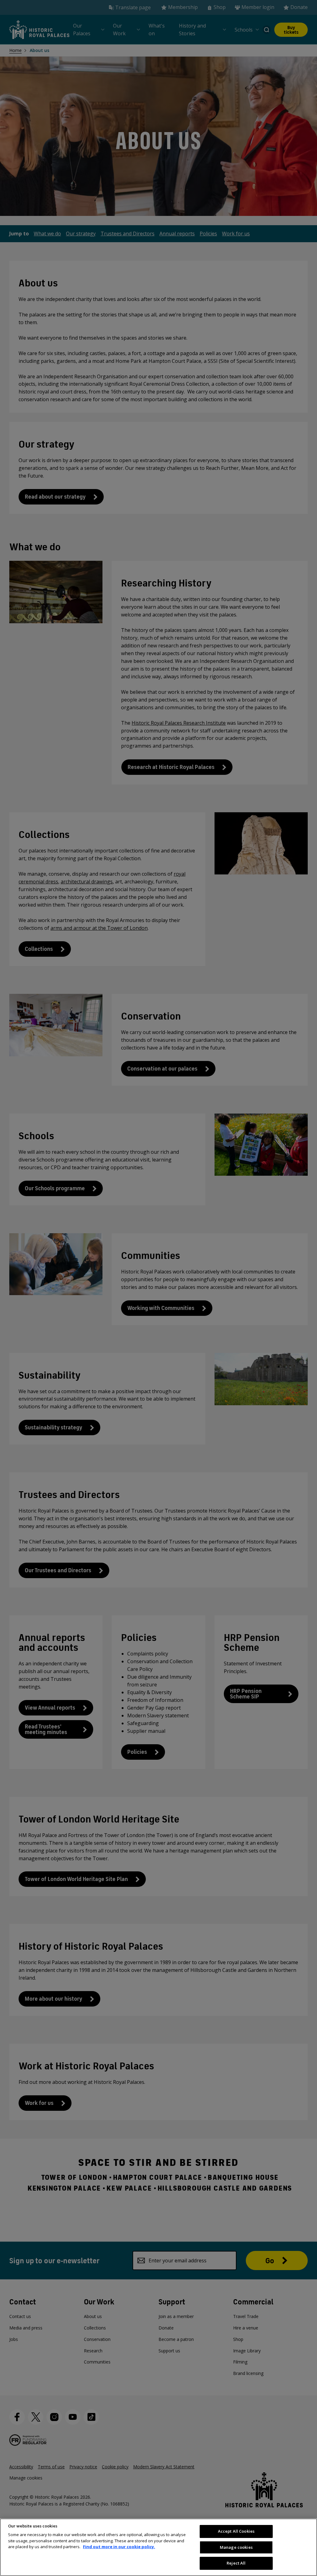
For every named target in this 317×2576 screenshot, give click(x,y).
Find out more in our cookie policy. (119, 2547)
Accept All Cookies (236, 2531)
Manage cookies (236, 2547)
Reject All (236, 2563)
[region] (158, 2547)
